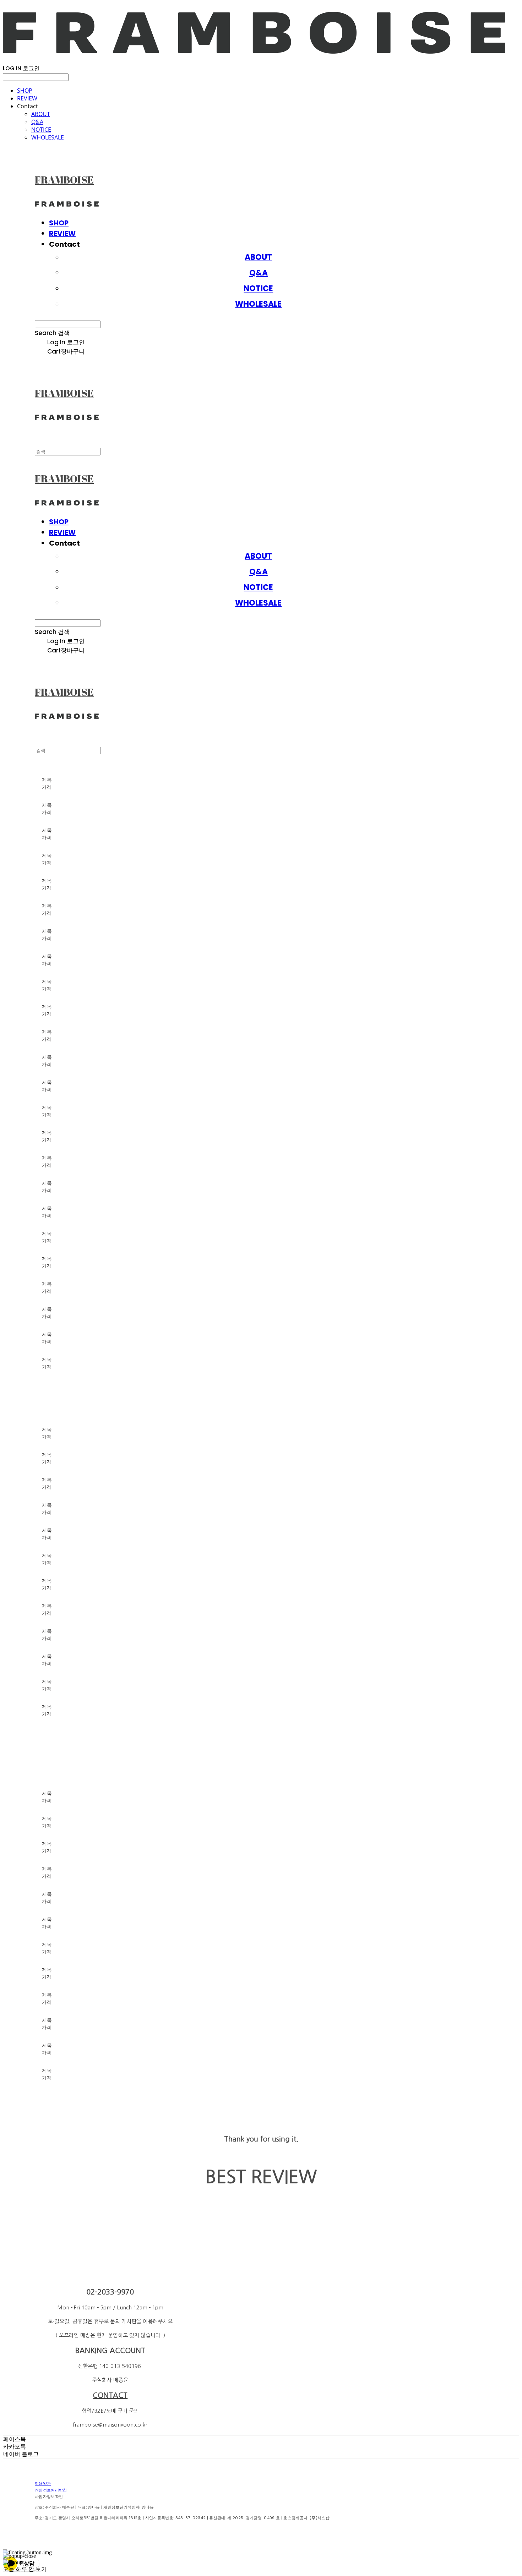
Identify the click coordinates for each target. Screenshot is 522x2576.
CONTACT (110, 2395)
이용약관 (43, 2483)
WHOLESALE (48, 137)
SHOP (25, 91)
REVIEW (27, 98)
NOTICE (41, 130)
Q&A (37, 122)
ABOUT (41, 114)
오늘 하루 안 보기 (25, 2569)
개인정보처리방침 (51, 2490)
